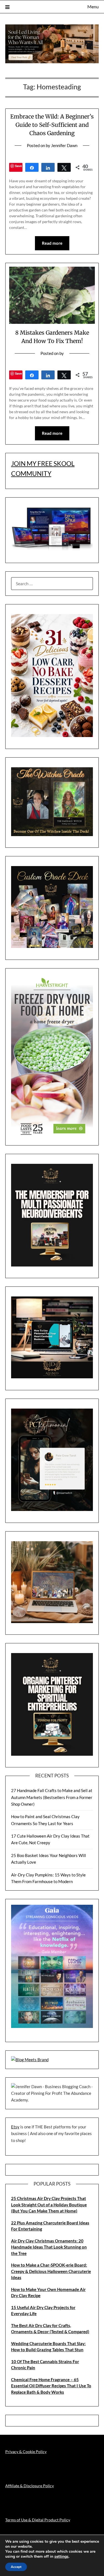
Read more (52, 243)
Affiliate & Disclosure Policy (30, 2486)
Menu (93, 7)
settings (61, 2557)
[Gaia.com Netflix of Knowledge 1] (52, 2026)
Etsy (15, 2127)
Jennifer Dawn (64, 145)
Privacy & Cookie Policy (26, 2452)
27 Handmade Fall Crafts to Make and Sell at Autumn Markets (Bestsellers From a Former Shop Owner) (52, 1797)
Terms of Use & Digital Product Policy (38, 2520)
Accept (16, 2567)
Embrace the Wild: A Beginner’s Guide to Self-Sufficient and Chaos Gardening (52, 125)
